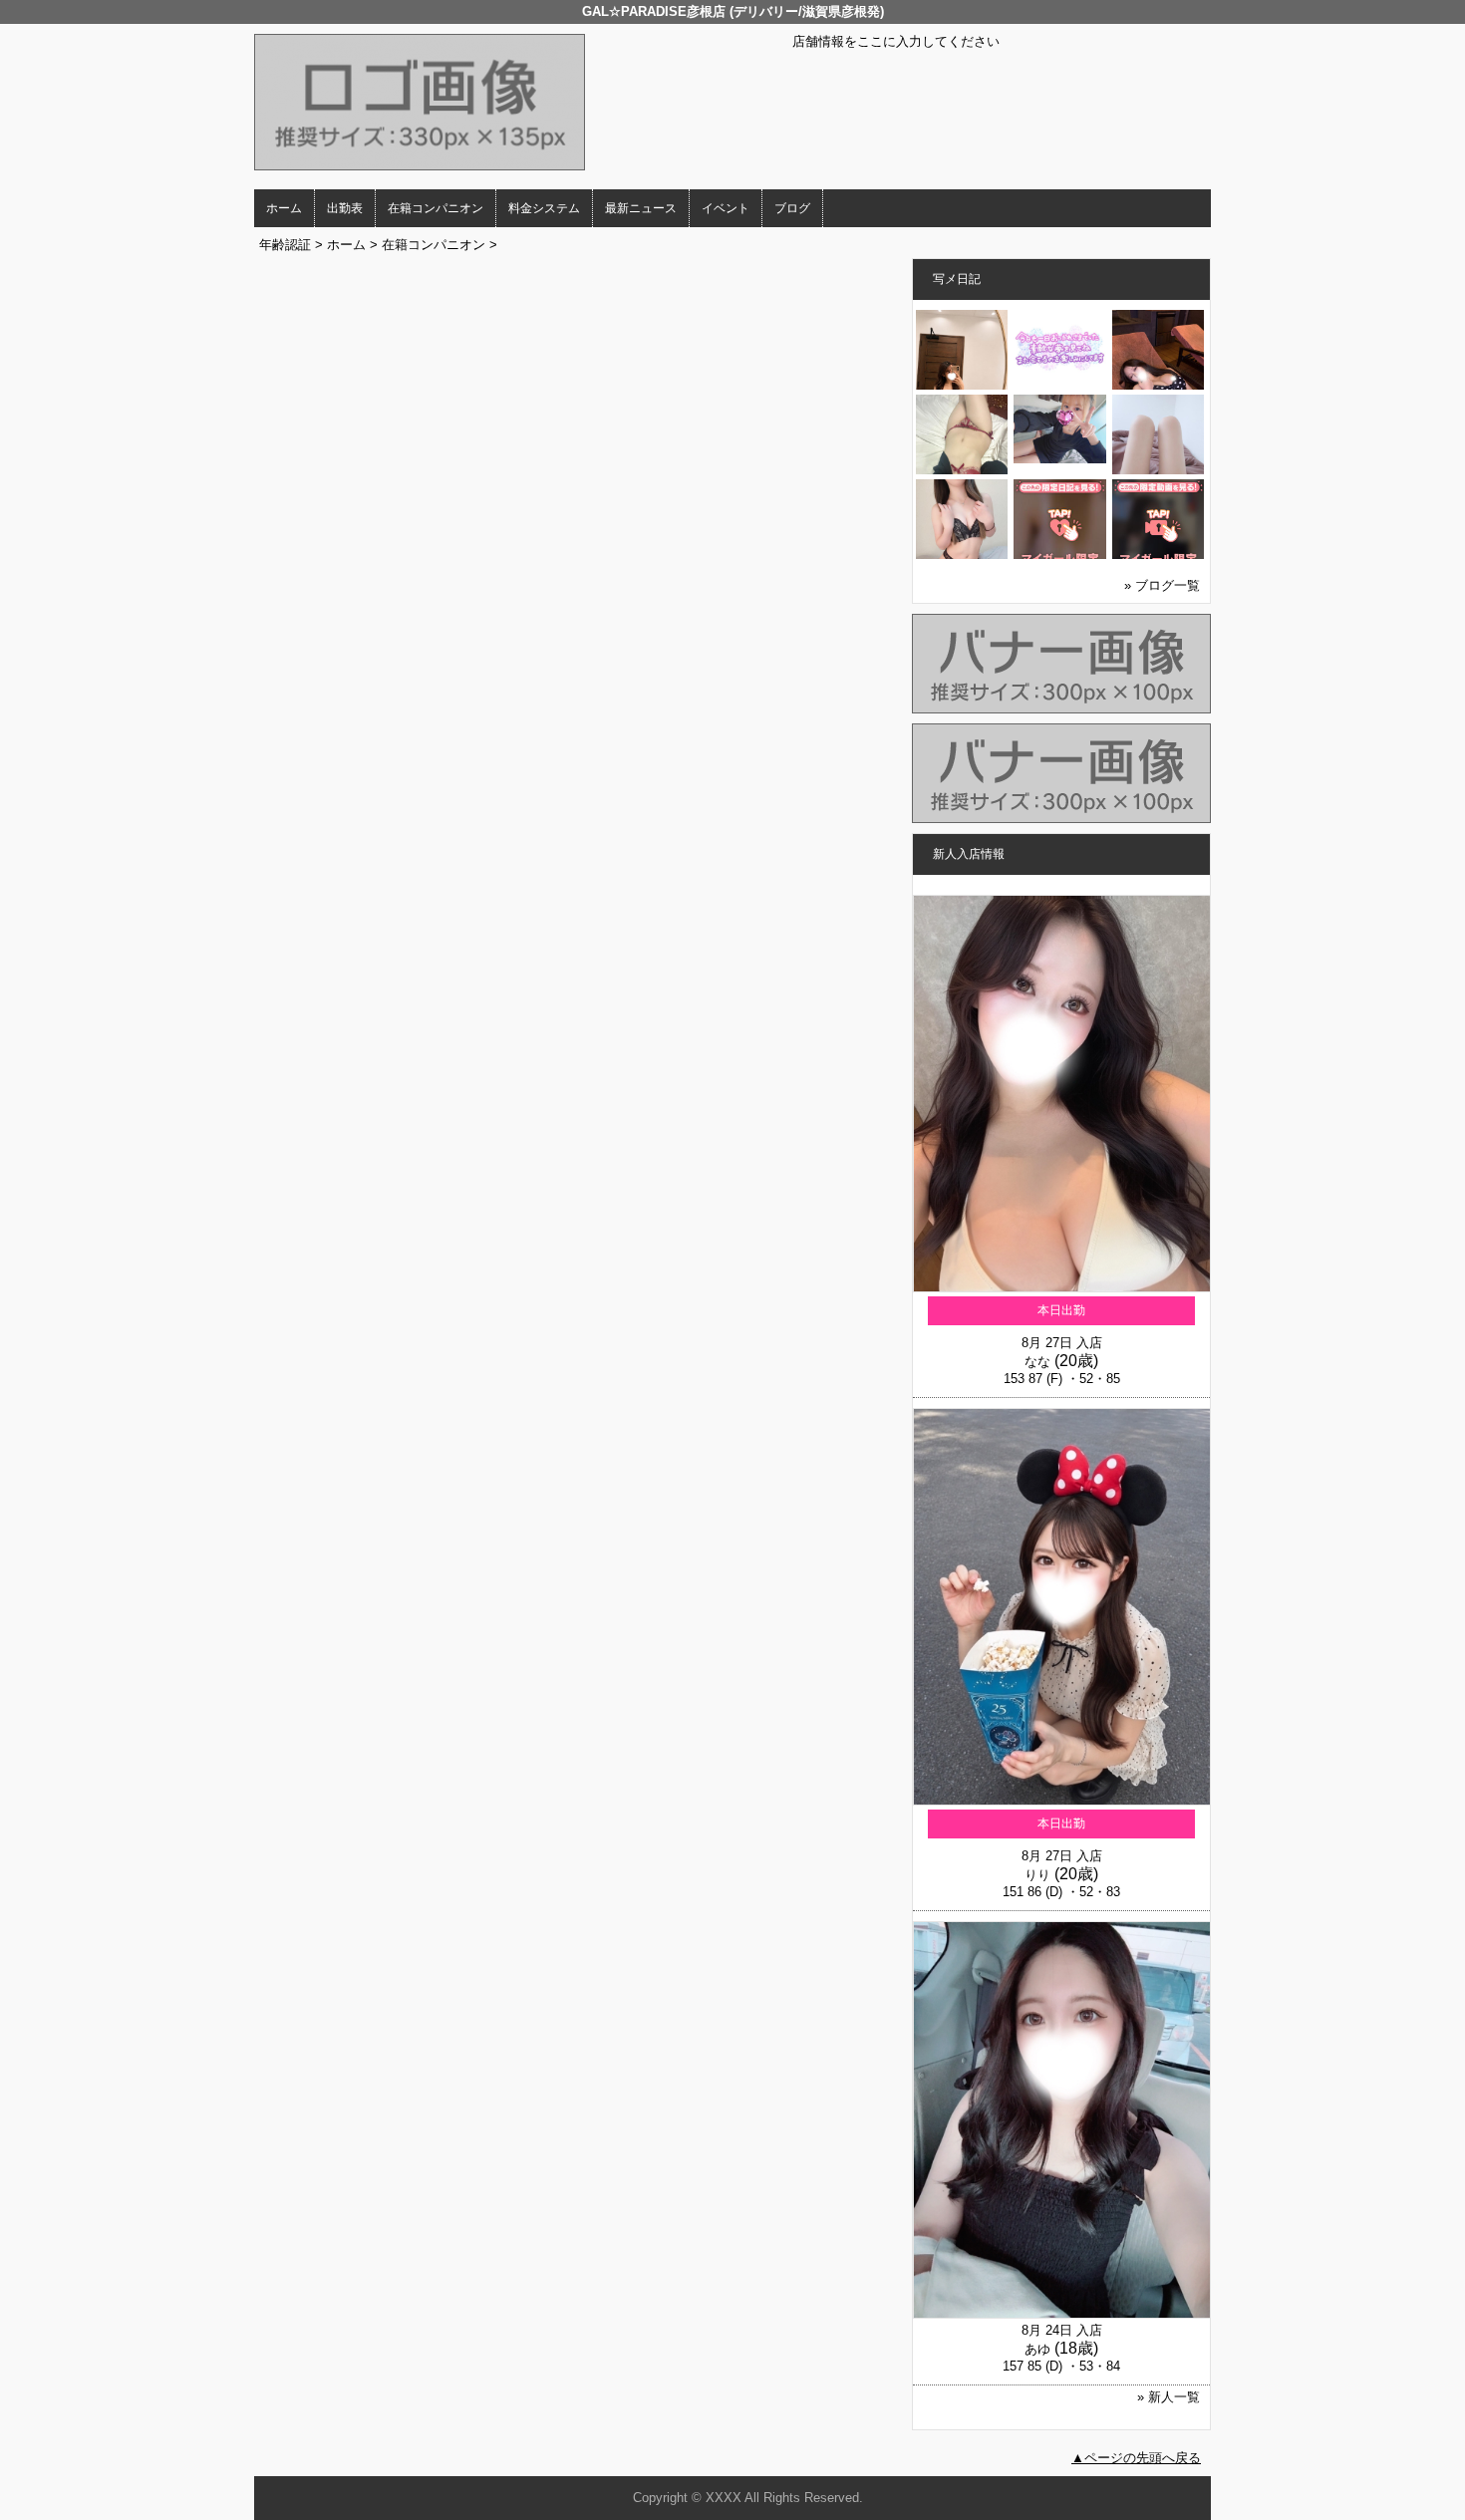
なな (1037, 1362)
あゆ (1037, 2349)
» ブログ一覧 (1162, 585)
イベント (726, 208)
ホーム (284, 208)
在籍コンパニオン (436, 208)
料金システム (544, 208)
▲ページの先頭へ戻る (1136, 2458)
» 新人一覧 (1169, 2397)
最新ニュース (641, 208)
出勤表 (345, 208)
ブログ (792, 208)
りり (1037, 1875)
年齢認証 (285, 245)
